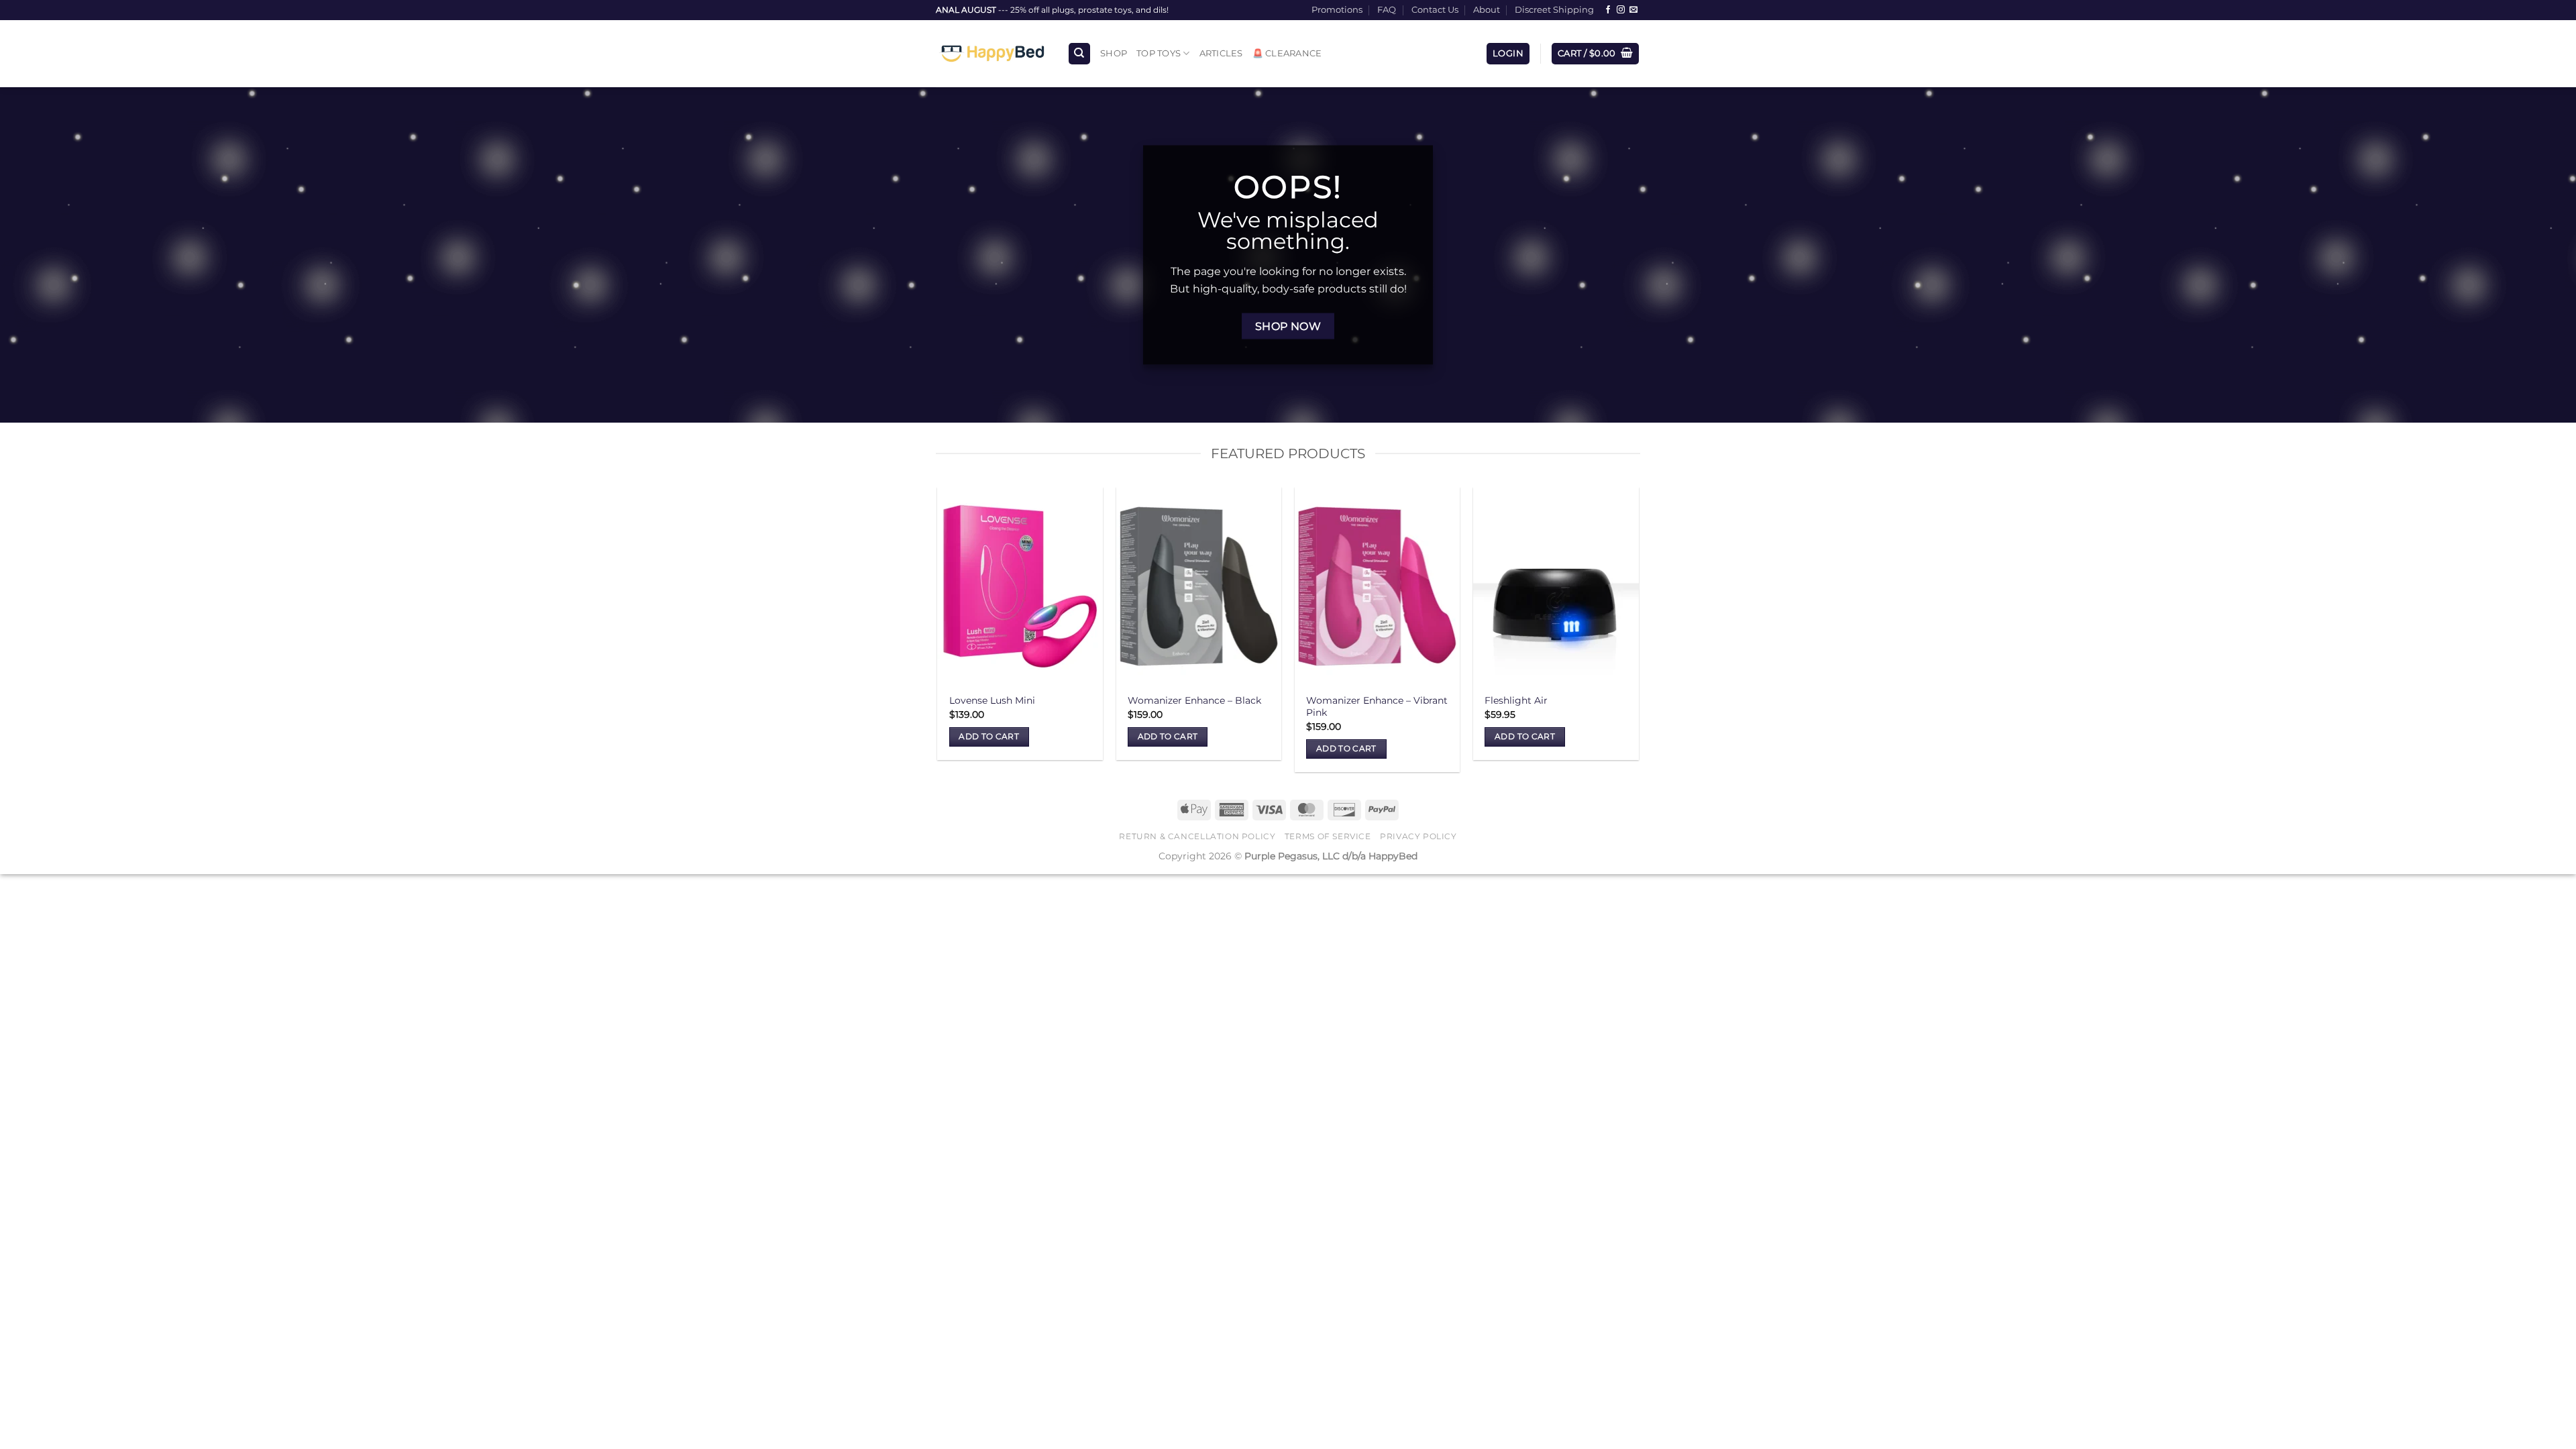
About (1487, 10)
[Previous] (938, 635)
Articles (1221, 53)
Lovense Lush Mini (992, 700)
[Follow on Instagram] (1621, 10)
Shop (1114, 53)
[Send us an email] (1633, 10)
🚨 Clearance (1287, 53)
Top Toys (1159, 53)
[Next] (1638, 635)
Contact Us (1435, 10)
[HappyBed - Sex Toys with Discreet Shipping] (991, 54)
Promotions (1337, 10)
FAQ (1387, 10)
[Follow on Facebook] (1608, 10)
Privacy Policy (1418, 836)
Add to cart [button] (989, 737)
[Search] (1079, 54)
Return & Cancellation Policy (1197, 836)
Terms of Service (1328, 836)
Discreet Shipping (1554, 10)
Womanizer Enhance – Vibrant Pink (1377, 707)
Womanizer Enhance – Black (1194, 700)
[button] (1508, 54)
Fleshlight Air (1516, 700)
